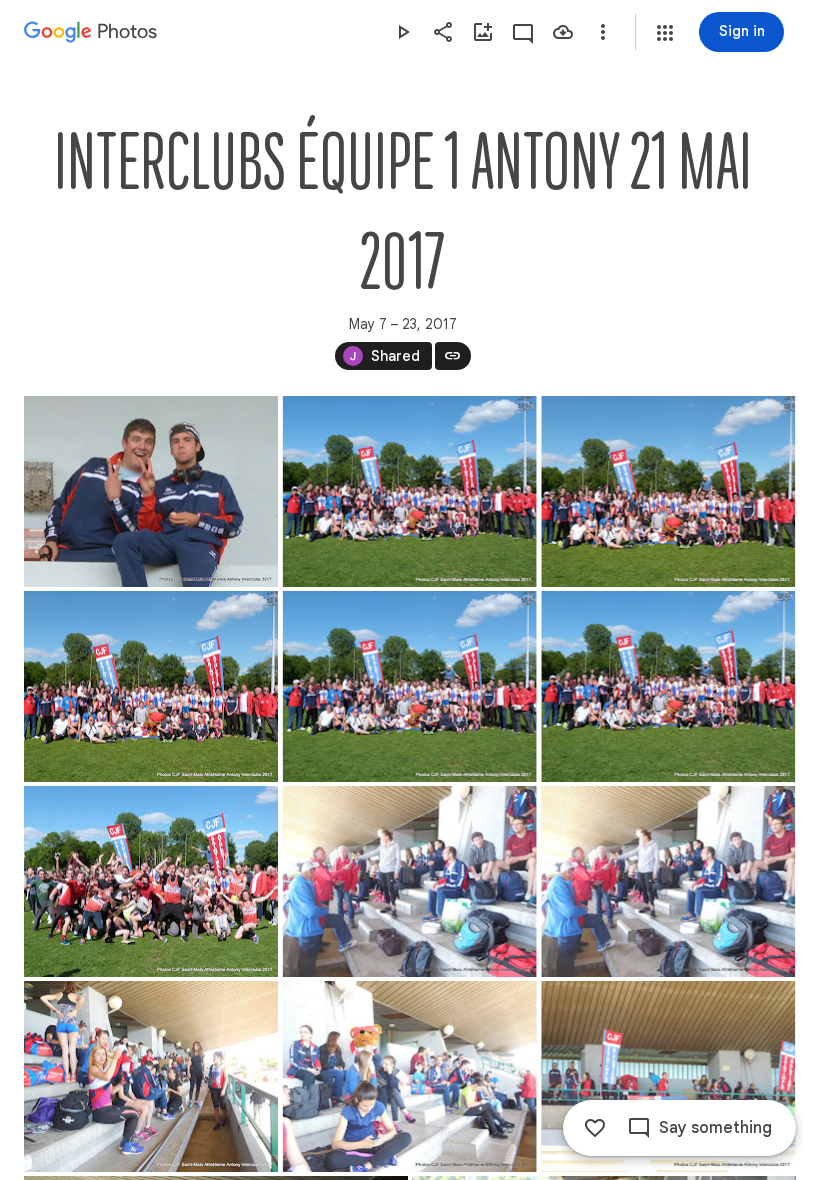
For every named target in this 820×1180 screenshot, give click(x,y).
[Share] (443, 32)
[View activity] (523, 32)
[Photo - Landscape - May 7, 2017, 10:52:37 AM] (151, 491)
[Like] (595, 1128)
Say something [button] (715, 1128)
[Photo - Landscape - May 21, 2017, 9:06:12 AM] (410, 1076)
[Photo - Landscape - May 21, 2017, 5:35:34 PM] (151, 686)
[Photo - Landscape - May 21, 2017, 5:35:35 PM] (668, 491)
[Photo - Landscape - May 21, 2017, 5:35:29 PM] (410, 686)
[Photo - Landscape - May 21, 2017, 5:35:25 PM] (410, 491)
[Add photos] (483, 32)
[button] (665, 33)
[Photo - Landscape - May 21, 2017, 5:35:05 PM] (151, 881)
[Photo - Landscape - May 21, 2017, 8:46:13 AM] (410, 881)
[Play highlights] (403, 32)
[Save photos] (563, 32)
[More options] (603, 32)
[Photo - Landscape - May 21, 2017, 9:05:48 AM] (151, 1076)
